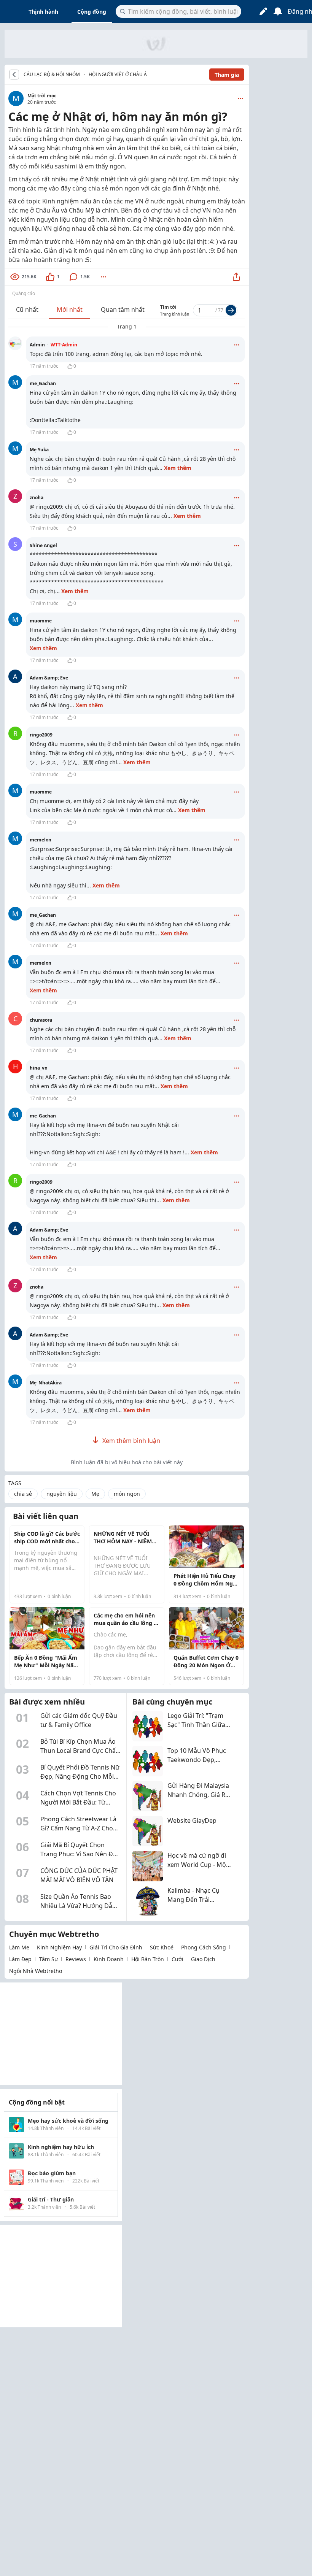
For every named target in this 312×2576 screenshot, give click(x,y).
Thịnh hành (43, 12)
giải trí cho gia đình (116, 1947)
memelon (41, 840)
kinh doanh (109, 1959)
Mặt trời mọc (42, 96)
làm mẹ (19, 1947)
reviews (76, 1959)
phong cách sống (204, 1947)
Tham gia (227, 75)
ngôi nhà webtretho (36, 1971)
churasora (41, 1020)
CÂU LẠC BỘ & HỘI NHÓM (52, 75)
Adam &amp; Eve (49, 678)
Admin (53, 345)
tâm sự (49, 1959)
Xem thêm (178, 468)
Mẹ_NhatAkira (46, 1383)
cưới (177, 1959)
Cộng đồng (92, 12)
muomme (41, 621)
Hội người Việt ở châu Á (118, 74)
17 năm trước (44, 366)
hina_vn (39, 1068)
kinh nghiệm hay (59, 1947)
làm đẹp (20, 1959)
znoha (37, 498)
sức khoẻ (162, 1947)
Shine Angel (43, 545)
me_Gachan (43, 383)
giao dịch (203, 1959)
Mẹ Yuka (39, 450)
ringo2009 (41, 735)
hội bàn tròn (148, 1959)
